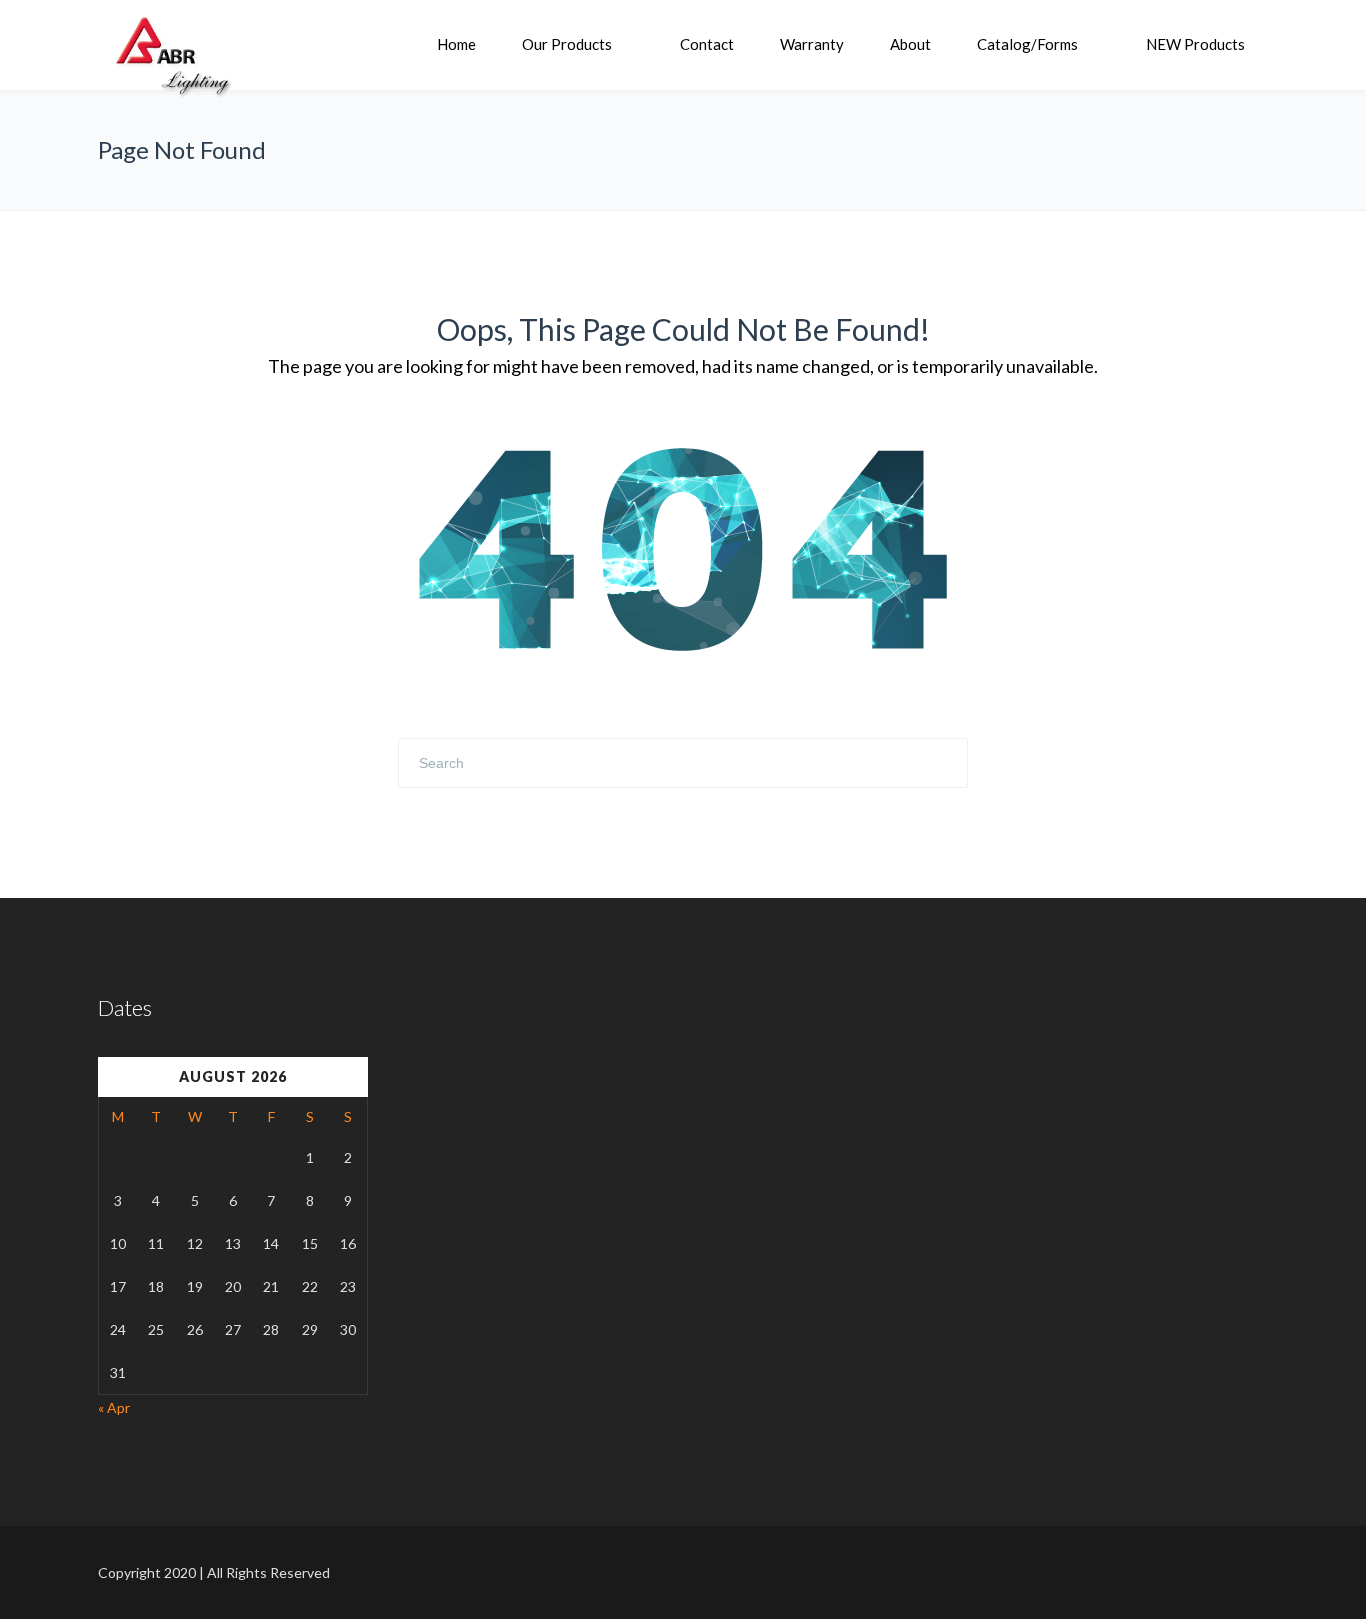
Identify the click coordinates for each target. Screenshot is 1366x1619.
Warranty (812, 44)
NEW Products (1195, 44)
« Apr (114, 1407)
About (910, 44)
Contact (707, 44)
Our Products (567, 44)
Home (456, 44)
